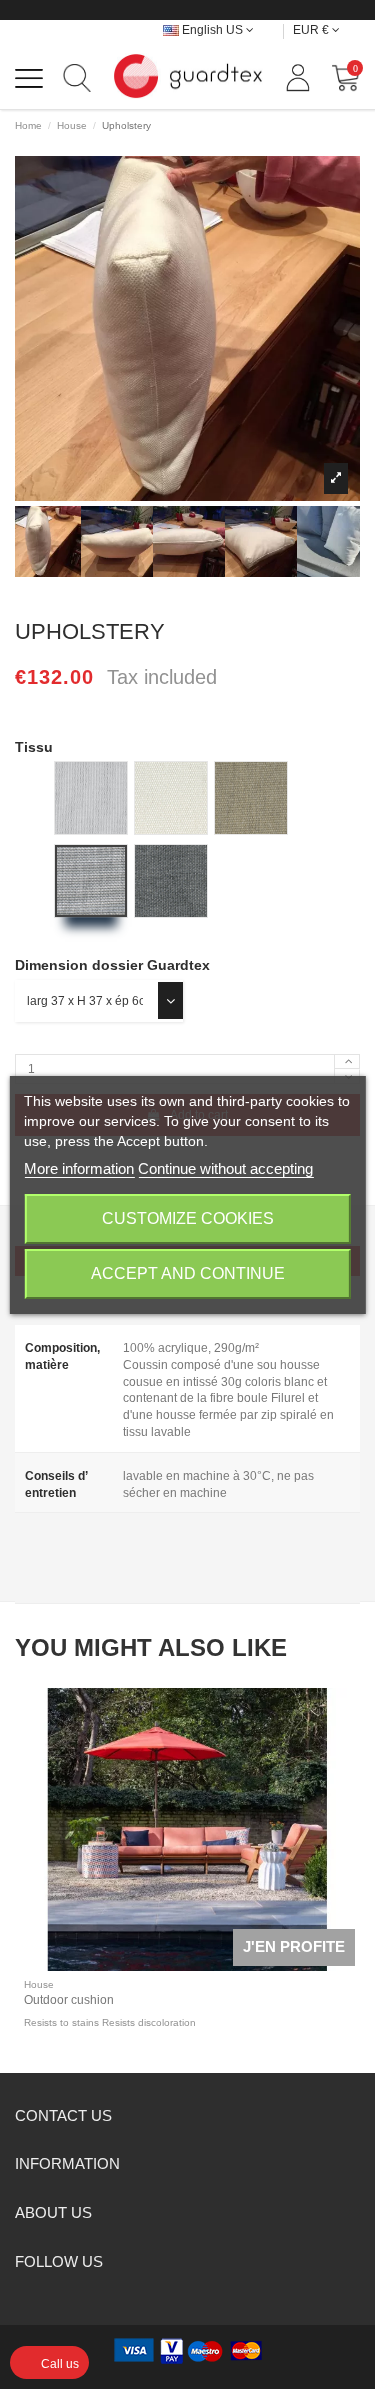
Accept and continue (188, 1273)
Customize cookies (188, 1218)
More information (79, 1168)
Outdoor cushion (69, 2000)
